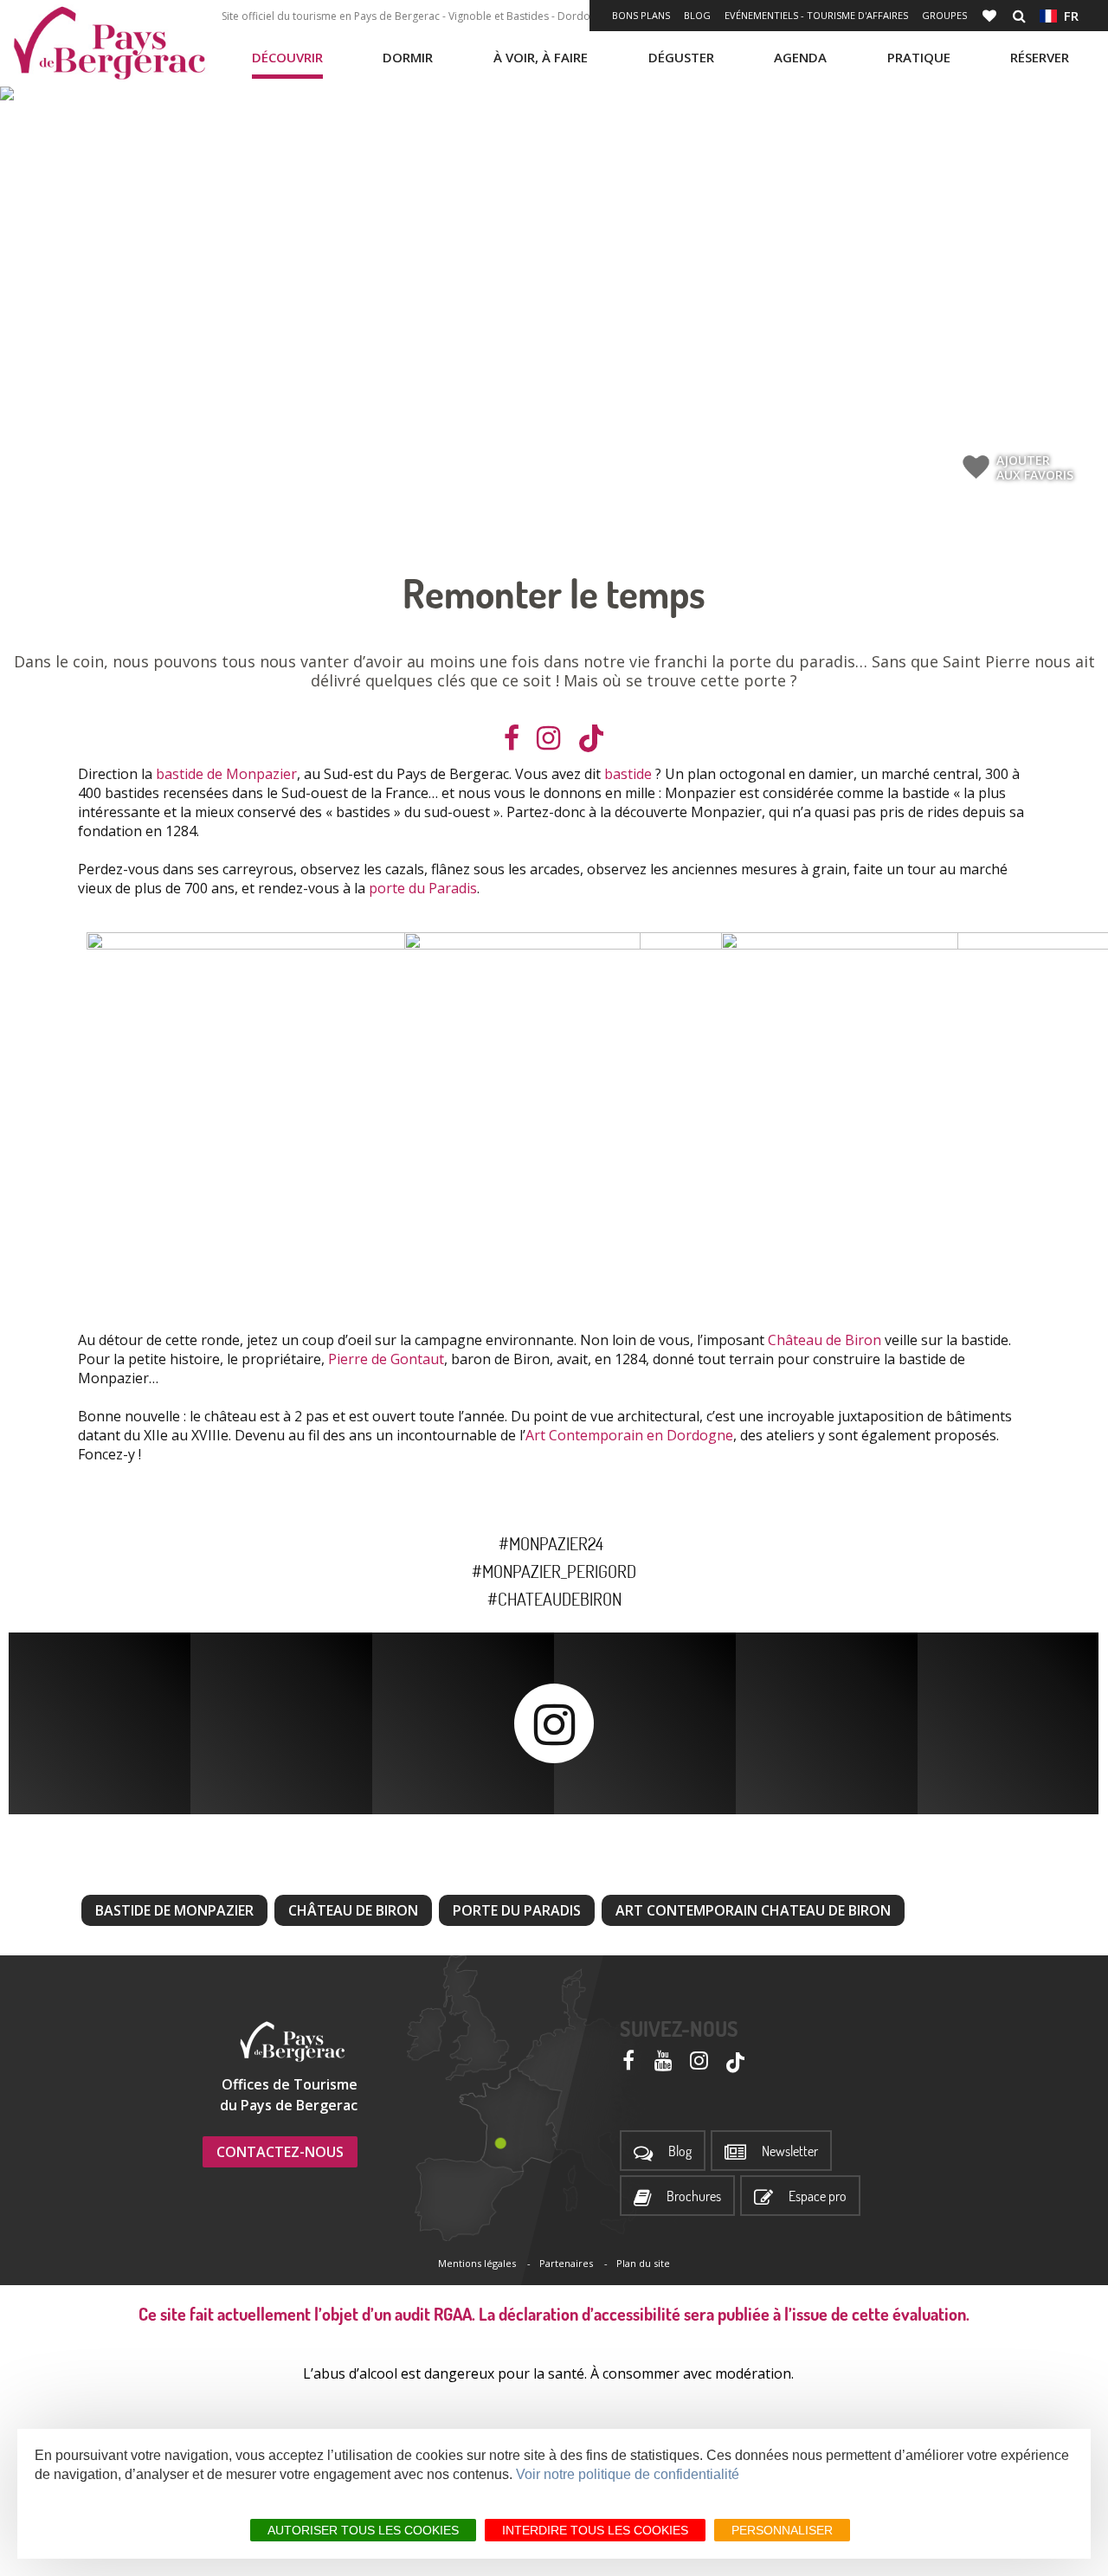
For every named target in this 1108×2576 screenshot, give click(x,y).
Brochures (694, 2196)
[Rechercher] (1019, 16)
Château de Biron (825, 1340)
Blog (697, 15)
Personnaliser (782, 2530)
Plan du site (643, 2263)
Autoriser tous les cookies (363, 2530)
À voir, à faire (541, 57)
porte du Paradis (423, 888)
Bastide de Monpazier (174, 1910)
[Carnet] (991, 16)
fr (1068, 16)
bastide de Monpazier (226, 774)
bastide (628, 774)
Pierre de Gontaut (386, 1359)
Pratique (919, 57)
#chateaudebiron (554, 1599)
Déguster (681, 57)
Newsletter (790, 2151)
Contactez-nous (280, 2152)
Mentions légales (477, 2263)
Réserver (1040, 57)
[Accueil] (109, 43)
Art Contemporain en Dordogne (629, 1435)
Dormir (408, 57)
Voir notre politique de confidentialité (628, 2474)
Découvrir (287, 57)
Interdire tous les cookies (595, 2530)
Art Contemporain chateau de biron (753, 1910)
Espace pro (818, 2196)
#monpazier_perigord (554, 1571)
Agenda (800, 57)
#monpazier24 (554, 1543)
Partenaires (566, 2263)
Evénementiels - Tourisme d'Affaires (816, 15)
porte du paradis (517, 1910)
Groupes (944, 15)
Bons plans (641, 15)
